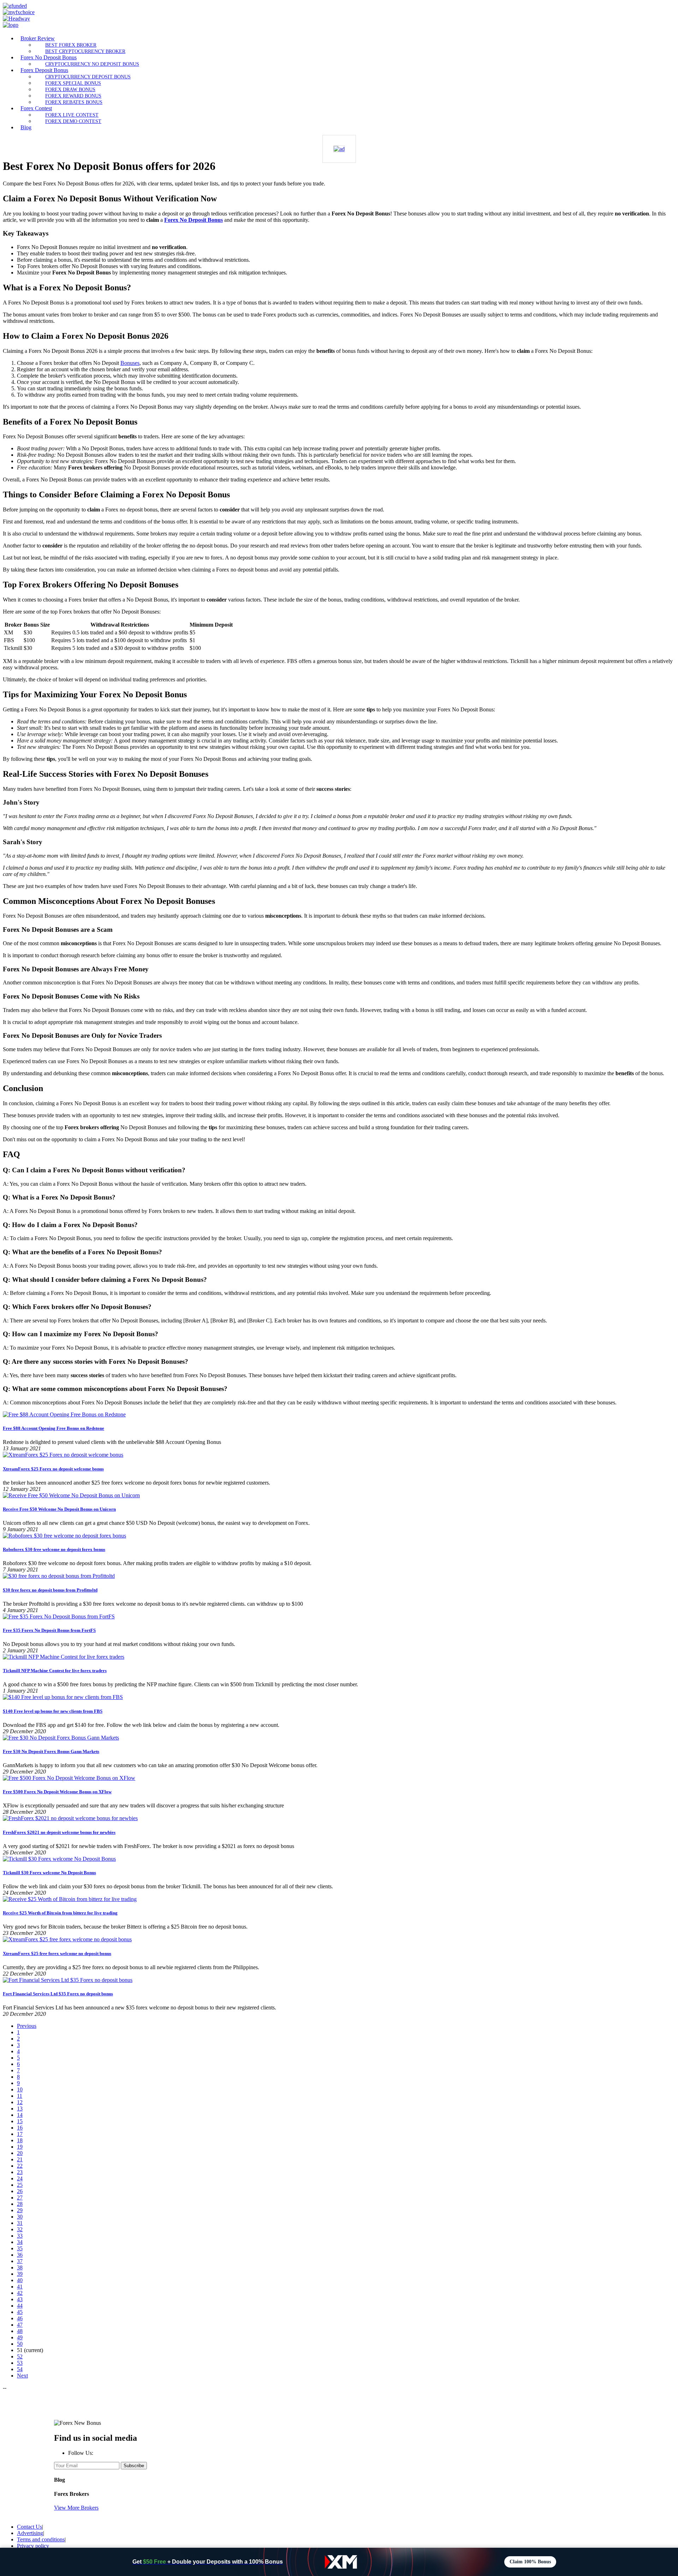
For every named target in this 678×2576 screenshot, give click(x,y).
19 (20, 2147)
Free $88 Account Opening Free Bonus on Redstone (53, 1428)
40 (20, 2280)
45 (20, 2312)
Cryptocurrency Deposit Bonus (88, 77)
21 (20, 2159)
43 (20, 2299)
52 (20, 2356)
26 (20, 2191)
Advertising (30, 2533)
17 (20, 2134)
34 (20, 2242)
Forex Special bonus (73, 83)
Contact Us (29, 2527)
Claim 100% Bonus (530, 2562)
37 (20, 2261)
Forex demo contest (73, 121)
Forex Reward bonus (73, 96)
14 (20, 2115)
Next (22, 2376)
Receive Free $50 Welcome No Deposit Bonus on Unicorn (59, 1509)
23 (20, 2172)
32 (20, 2229)
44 (20, 2306)
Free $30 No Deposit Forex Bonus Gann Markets (51, 1751)
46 (20, 2318)
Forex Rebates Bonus (74, 102)
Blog (26, 127)
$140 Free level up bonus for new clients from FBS (53, 1711)
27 (20, 2198)
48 (20, 2331)
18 (20, 2140)
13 (20, 2109)
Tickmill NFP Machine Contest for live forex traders (55, 1671)
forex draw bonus (70, 89)
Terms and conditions (41, 2539)
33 (20, 2236)
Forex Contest (36, 108)
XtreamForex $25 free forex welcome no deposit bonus (57, 1953)
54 (20, 2369)
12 (20, 2102)
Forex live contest (72, 115)
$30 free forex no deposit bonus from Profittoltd (50, 1590)
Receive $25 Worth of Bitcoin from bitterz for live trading (60, 1913)
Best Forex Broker (71, 45)
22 (20, 2166)
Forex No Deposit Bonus (49, 57)
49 (20, 2337)
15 (20, 2121)
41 (20, 2287)
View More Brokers (76, 2508)
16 (20, 2128)
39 (20, 2274)
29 (20, 2210)
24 (20, 2178)
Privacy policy (33, 2546)
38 (20, 2267)
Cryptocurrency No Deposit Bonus (92, 64)
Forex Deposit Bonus (44, 70)
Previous (27, 2026)
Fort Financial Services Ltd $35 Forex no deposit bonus (58, 1994)
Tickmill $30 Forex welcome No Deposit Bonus (49, 1873)
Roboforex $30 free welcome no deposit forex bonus (54, 1549)
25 (20, 2185)
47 (20, 2325)
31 (20, 2223)
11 (20, 2096)
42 (20, 2293)
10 (20, 2089)
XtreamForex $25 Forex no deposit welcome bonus (53, 1469)
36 (20, 2255)
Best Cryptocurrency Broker (85, 51)
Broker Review (38, 38)
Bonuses (130, 363)
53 (20, 2363)
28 (20, 2204)
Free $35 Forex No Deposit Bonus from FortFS (49, 1630)
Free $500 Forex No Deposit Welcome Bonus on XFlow (57, 1792)
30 (20, 2217)
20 (20, 2153)
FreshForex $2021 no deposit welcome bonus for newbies (59, 1832)
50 (20, 2344)
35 (20, 2248)
